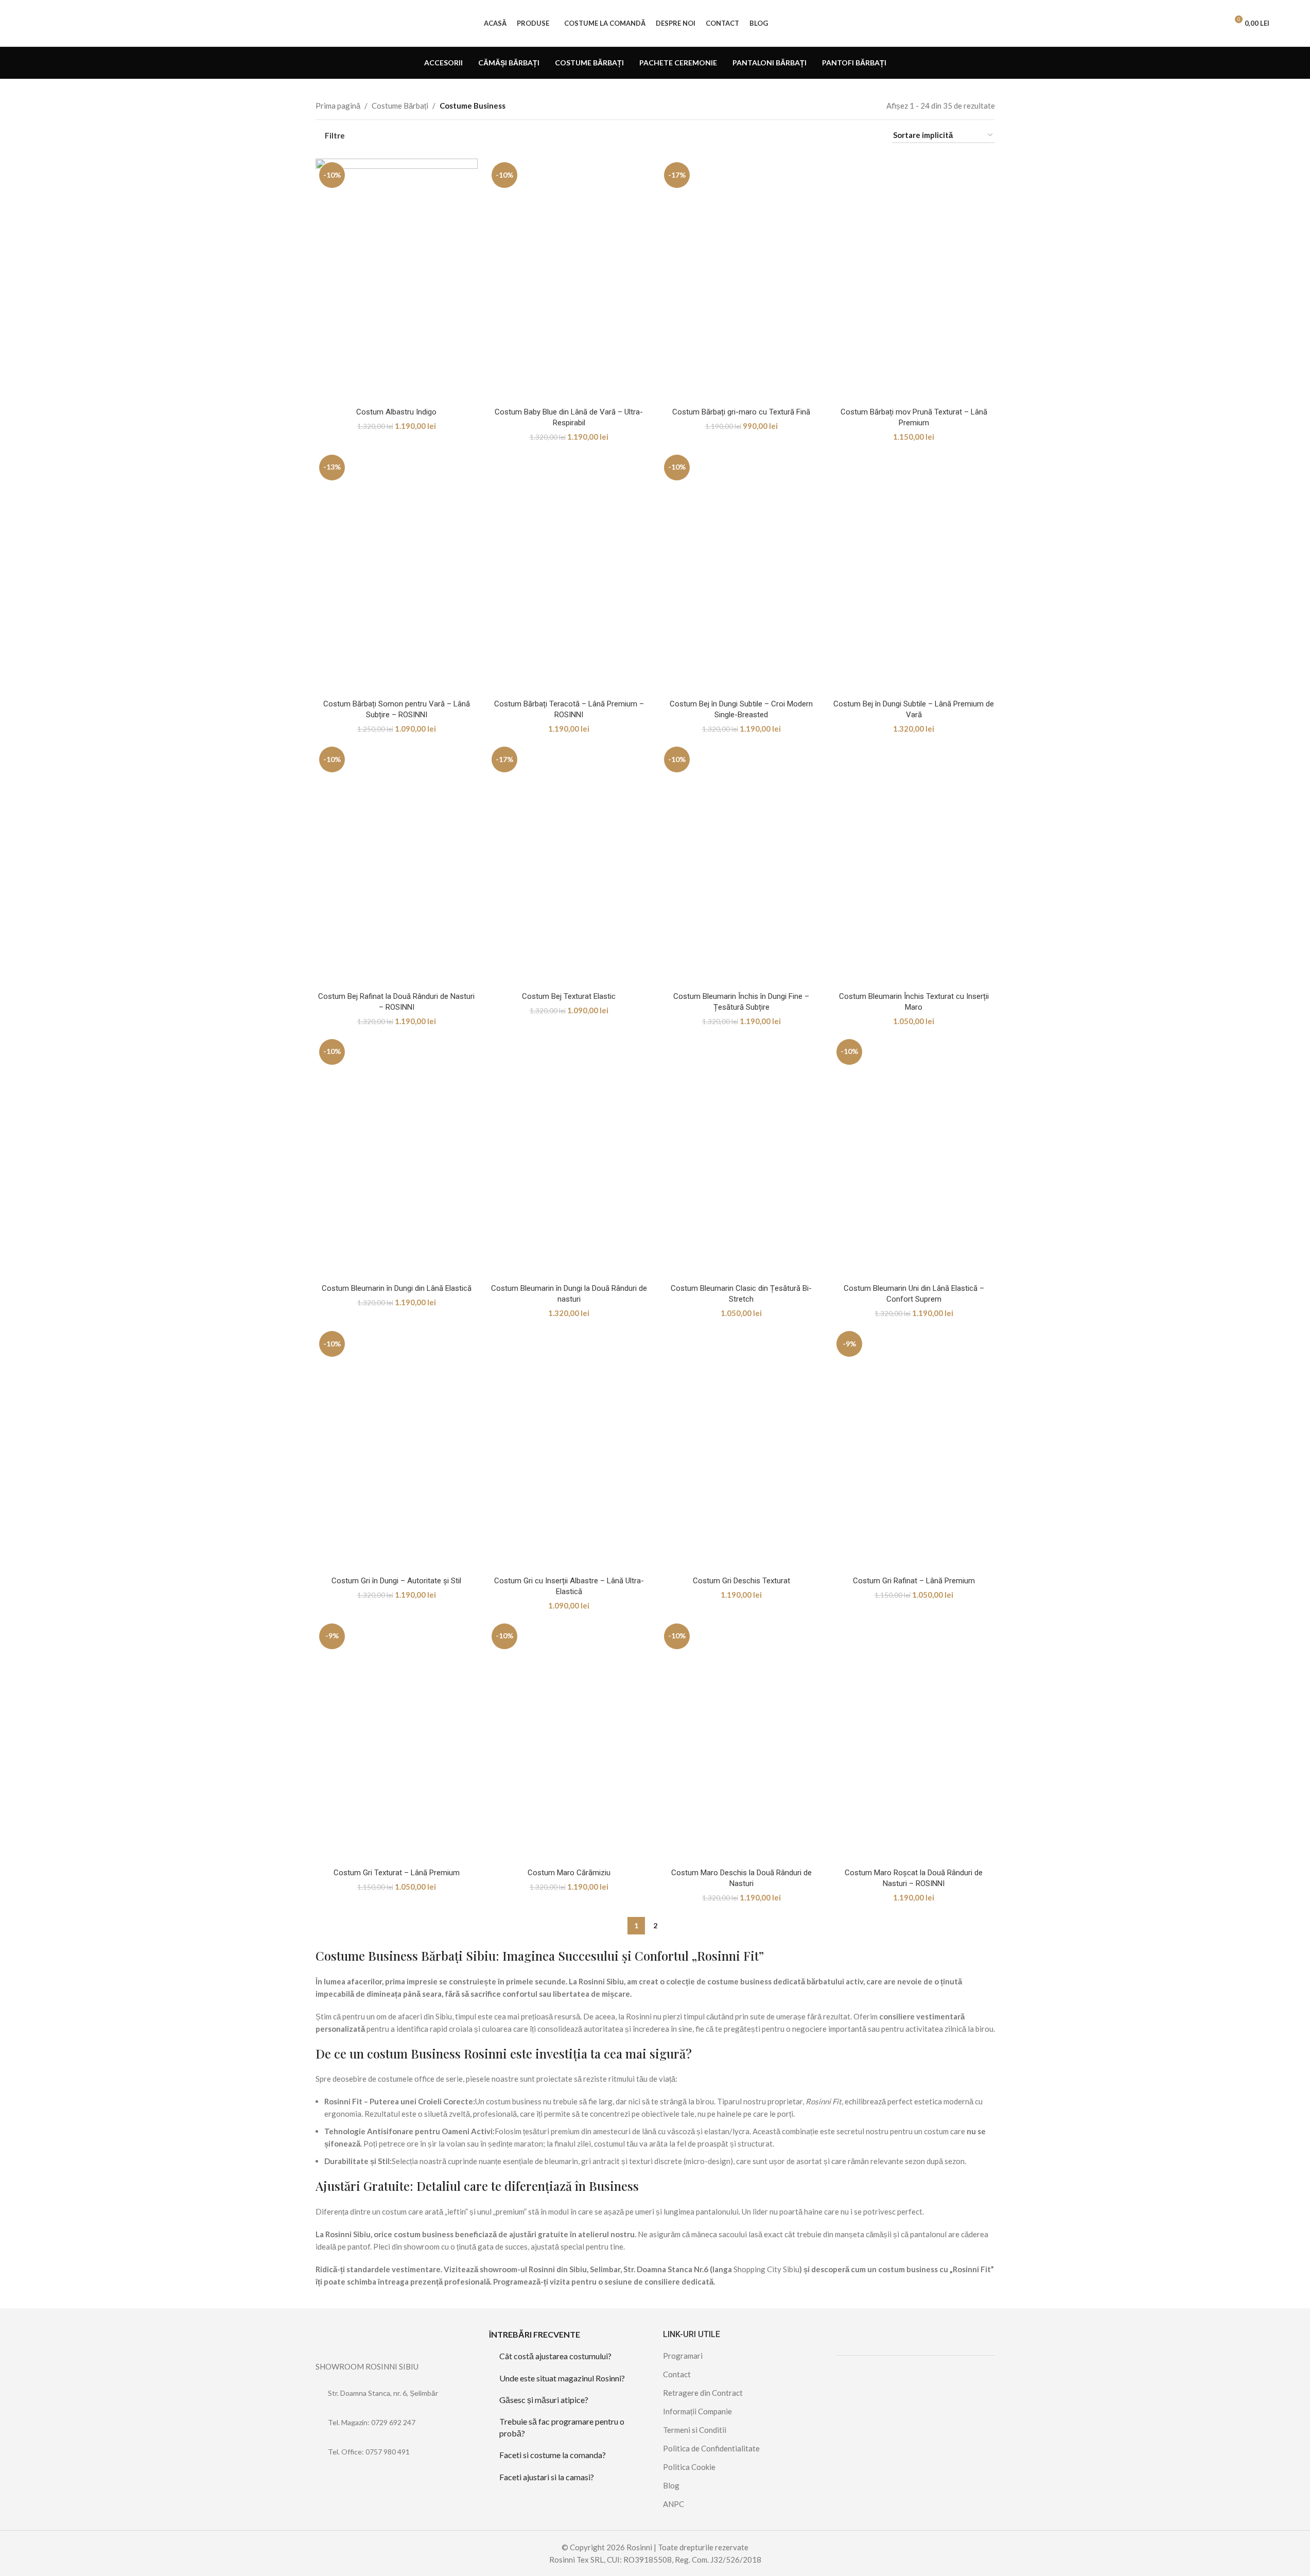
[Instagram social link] (335, 2481)
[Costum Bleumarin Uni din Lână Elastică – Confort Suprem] (914, 1157)
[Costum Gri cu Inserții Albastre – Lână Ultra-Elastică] (569, 1449)
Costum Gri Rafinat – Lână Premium (914, 1581)
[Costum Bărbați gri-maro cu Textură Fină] (741, 280)
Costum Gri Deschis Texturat (741, 1581)
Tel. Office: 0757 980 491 (369, 2452)
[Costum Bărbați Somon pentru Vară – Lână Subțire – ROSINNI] (397, 573)
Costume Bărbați (400, 106)
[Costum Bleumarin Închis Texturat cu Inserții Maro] (914, 865)
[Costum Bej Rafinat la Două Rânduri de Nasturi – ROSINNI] (397, 865)
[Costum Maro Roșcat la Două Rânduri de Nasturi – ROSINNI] (914, 1742)
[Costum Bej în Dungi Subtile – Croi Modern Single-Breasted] (741, 573)
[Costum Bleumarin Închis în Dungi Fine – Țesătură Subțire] (741, 865)
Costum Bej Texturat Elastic (569, 996)
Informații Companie (697, 2411)
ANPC (674, 2504)
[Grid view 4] (871, 136)
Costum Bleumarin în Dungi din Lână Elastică (397, 1288)
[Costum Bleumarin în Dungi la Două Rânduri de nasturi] (569, 1157)
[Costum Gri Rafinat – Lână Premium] (914, 1449)
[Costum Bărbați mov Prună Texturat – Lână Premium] (914, 280)
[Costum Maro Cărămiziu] (569, 1742)
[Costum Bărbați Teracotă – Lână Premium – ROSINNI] (569, 573)
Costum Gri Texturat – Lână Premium (397, 1873)
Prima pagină (338, 106)
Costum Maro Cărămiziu (569, 1873)
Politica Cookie (689, 2467)
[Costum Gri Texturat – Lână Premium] (397, 1742)
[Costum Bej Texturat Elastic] (569, 865)
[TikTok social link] (348, 2481)
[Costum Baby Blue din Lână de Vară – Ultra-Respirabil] (569, 280)
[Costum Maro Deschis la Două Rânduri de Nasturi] (741, 1742)
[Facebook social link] (322, 2481)
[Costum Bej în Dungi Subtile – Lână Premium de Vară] (914, 573)
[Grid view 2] (836, 136)
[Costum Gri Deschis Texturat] (741, 1449)
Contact (677, 2374)
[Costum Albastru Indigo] (397, 280)
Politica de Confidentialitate (711, 2448)
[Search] (1215, 23)
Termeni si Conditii (695, 2430)
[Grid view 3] (853, 136)
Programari (683, 2356)
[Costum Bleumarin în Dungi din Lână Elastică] (397, 1157)
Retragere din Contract (703, 2393)
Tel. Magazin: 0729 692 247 (372, 2422)
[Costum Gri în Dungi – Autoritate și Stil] (397, 1449)
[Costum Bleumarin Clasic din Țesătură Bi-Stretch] (741, 1157)
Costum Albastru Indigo (396, 412)
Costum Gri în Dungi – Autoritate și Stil (396, 1581)
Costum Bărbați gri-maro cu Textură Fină (741, 412)
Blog (671, 2485)
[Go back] (328, 63)
